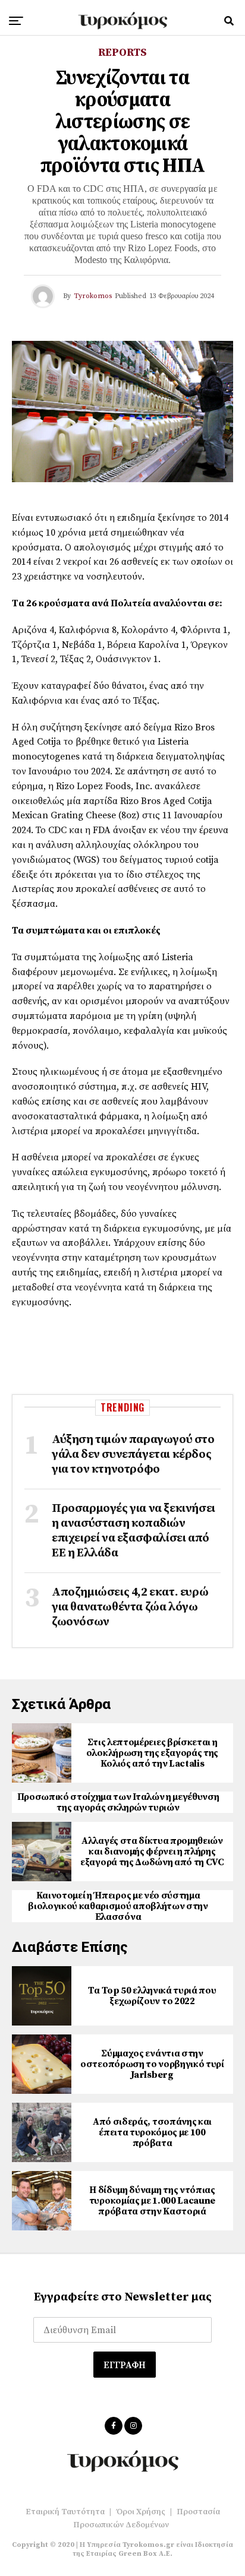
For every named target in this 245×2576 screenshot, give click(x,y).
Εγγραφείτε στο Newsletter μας (123, 2297)
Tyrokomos (93, 296)
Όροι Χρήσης (141, 2512)
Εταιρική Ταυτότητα (65, 2512)
